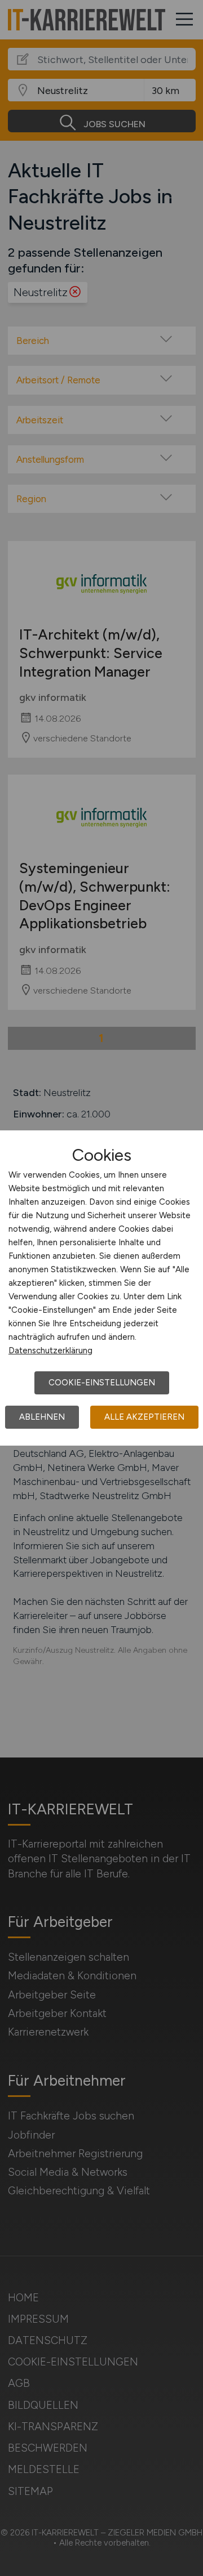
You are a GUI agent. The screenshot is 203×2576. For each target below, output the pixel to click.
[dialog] (101, 1288)
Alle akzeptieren (144, 1417)
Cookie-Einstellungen (102, 1383)
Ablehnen (42, 1417)
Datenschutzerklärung (50, 1350)
